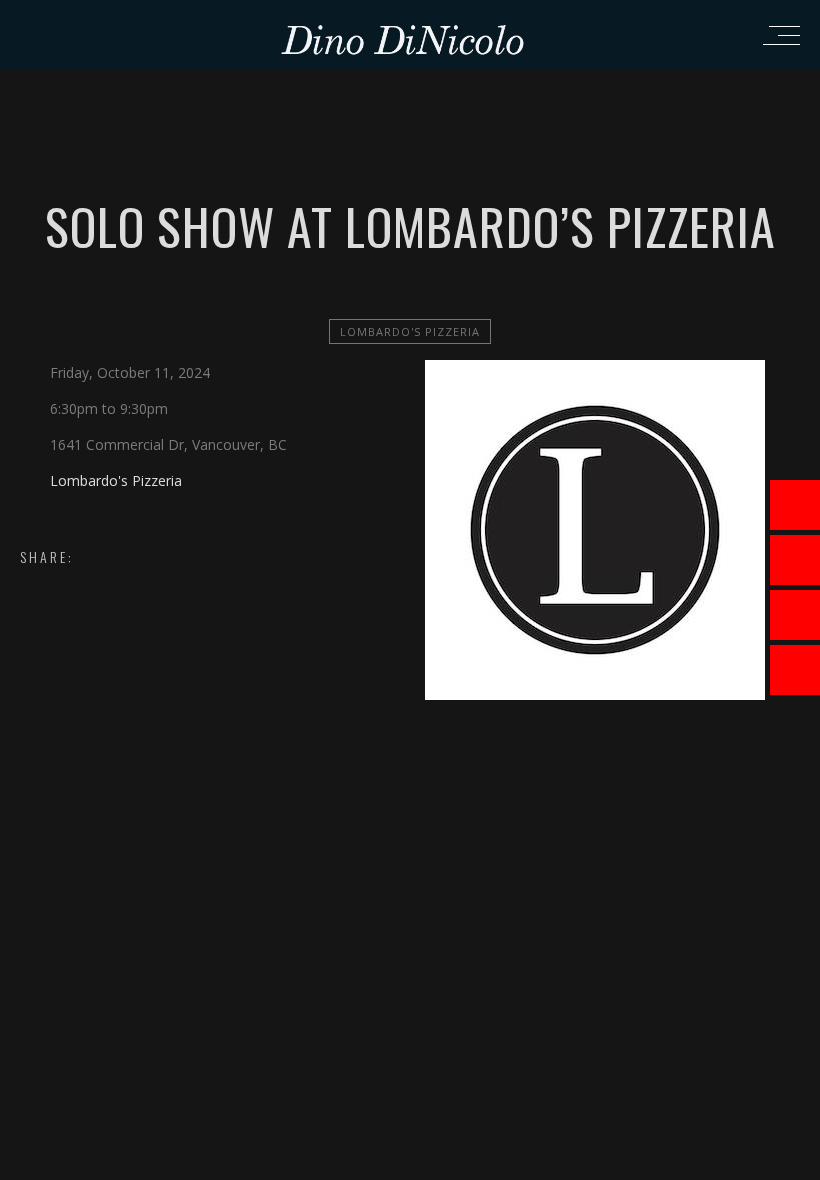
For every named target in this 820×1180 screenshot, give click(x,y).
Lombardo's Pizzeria (410, 331)
